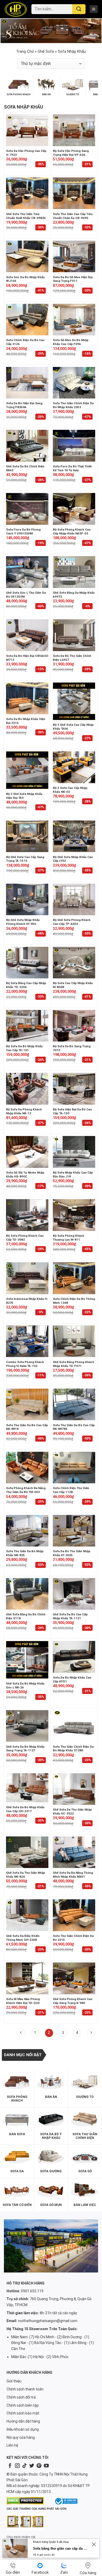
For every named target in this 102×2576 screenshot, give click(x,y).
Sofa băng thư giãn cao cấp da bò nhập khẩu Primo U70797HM (61, 2548)
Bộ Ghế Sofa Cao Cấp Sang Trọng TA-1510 (25, 859)
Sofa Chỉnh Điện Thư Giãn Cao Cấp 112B (71, 1490)
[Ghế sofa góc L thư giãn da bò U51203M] (27, 572)
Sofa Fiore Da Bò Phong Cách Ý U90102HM (23, 531)
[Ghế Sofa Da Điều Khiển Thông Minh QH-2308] (27, 1915)
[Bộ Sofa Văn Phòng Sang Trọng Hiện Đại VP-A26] (74, 130)
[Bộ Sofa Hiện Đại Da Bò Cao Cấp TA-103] (74, 1089)
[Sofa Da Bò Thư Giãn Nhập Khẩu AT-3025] (74, 1531)
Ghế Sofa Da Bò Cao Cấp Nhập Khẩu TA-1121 (70, 1616)
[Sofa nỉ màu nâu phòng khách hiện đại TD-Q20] (27, 1978)
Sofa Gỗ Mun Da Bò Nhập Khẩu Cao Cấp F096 (71, 342)
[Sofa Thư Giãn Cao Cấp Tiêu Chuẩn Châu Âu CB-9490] (74, 193)
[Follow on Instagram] (17, 2466)
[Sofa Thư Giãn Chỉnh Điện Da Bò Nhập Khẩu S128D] (74, 1726)
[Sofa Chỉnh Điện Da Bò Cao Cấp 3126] (27, 320)
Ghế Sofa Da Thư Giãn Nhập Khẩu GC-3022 (72, 1811)
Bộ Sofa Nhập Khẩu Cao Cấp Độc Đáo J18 (73, 1174)
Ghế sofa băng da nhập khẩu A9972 (74, 595)
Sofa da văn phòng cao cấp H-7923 (26, 153)
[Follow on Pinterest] (39, 2466)
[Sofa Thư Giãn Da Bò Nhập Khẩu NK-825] (27, 1531)
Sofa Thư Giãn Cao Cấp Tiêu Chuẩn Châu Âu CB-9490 (73, 216)
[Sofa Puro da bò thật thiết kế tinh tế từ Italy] (74, 446)
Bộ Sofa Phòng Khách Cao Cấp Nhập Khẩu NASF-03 (72, 531)
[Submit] (79, 9)
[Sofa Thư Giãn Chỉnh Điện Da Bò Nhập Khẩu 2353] (74, 383)
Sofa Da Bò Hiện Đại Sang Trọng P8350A (24, 405)
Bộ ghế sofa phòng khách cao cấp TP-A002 (72, 922)
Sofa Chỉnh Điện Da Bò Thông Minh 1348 (74, 1301)
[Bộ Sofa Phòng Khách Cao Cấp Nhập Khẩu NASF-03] (74, 509)
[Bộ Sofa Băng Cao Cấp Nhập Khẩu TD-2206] (27, 963)
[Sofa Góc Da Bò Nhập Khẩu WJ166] (27, 257)
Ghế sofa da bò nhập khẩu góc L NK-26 (25, 1685)
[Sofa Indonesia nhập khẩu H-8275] (27, 1278)
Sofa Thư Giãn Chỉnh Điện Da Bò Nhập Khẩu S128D (73, 1749)
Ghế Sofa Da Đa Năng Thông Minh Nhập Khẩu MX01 (73, 1875)
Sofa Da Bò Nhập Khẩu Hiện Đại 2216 (26, 721)
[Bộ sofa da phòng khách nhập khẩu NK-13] (27, 1089)
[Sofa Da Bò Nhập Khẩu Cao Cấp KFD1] (74, 1657)
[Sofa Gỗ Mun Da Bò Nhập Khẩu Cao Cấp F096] (74, 320)
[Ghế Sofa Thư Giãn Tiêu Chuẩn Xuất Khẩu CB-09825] (27, 193)
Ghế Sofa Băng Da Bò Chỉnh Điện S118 (26, 1616)
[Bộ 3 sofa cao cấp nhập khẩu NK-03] (74, 767)
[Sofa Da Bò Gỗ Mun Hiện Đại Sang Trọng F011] (74, 257)
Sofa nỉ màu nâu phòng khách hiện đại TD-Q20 (23, 2001)
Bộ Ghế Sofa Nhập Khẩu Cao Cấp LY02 (73, 859)
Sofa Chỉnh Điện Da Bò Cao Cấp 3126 (25, 342)
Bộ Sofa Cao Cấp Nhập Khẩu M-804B (73, 985)
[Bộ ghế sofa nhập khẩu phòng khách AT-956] (27, 900)
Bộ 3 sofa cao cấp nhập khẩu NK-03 (70, 790)
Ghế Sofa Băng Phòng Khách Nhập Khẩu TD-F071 (73, 1364)
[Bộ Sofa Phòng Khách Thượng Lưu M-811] (74, 1215)
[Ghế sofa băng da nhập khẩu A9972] (74, 572)
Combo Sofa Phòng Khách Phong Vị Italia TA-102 (25, 1364)
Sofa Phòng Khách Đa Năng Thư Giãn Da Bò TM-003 (26, 1490)
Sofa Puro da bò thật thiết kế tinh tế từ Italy (72, 468)
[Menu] (94, 9)
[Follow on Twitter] (32, 2466)
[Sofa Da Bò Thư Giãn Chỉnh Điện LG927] (74, 635)
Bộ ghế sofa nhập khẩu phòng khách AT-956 (23, 922)
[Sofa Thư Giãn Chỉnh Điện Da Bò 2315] (74, 1915)
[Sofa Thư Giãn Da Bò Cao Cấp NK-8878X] (74, 1405)
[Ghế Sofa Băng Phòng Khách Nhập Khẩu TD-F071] (74, 1341)
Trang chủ (25, 51)
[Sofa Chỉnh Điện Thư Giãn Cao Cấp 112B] (74, 1468)
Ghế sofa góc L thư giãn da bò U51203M (26, 595)
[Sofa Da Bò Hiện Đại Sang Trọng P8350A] (27, 383)
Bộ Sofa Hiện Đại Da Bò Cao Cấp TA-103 (72, 1111)
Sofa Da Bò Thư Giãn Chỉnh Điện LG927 (72, 658)
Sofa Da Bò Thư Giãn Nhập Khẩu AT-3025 (72, 1553)
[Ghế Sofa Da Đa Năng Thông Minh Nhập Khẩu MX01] (74, 1852)
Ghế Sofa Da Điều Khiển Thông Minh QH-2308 (23, 1938)
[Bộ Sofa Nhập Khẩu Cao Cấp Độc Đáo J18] (74, 1152)
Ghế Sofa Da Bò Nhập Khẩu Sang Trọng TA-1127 (25, 1749)
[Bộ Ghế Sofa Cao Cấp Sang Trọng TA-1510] (27, 836)
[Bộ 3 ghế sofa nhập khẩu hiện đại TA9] (27, 770)
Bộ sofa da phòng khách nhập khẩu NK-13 (24, 1111)
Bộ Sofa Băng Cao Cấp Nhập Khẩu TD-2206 (26, 985)
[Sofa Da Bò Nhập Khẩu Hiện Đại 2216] (27, 698)
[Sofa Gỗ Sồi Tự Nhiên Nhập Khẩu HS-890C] (27, 1152)
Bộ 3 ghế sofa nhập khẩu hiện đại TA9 (24, 796)
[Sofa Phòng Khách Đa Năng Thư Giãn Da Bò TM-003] (27, 1468)
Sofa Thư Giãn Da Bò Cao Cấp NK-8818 (27, 1427)
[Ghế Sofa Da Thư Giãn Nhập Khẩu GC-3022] (74, 1789)
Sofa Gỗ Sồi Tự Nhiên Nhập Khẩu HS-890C (25, 1174)
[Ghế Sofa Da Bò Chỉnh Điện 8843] (27, 446)
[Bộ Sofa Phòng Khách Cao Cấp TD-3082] (27, 1215)
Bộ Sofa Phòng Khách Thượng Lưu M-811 (69, 1238)
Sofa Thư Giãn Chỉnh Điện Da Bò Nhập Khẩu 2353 (73, 405)
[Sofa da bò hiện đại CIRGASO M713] (27, 635)
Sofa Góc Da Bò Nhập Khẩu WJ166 (25, 279)
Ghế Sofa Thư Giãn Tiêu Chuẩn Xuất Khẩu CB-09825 (26, 216)
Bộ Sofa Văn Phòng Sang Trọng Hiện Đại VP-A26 (71, 153)
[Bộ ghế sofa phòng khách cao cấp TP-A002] (74, 900)
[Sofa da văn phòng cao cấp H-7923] (27, 130)
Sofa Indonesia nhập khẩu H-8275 (27, 1301)
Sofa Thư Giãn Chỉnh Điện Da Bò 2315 (73, 1938)
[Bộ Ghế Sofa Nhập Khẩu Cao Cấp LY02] (74, 836)
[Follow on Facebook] (10, 2466)
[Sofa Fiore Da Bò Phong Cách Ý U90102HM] (27, 509)
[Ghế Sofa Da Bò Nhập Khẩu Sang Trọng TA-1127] (27, 1726)
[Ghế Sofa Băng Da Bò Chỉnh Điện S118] (27, 1594)
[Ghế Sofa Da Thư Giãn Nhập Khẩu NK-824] (27, 1852)
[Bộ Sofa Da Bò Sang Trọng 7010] (74, 1026)
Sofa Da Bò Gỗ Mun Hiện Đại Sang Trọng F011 (73, 279)
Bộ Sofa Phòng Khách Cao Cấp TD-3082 (25, 1238)
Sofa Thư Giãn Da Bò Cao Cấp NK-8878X (74, 1427)
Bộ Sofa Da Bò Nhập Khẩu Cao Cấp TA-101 (24, 1048)
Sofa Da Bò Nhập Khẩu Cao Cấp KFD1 (72, 1679)
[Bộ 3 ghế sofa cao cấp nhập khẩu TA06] (74, 701)
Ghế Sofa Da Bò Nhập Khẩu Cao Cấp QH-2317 (25, 1809)
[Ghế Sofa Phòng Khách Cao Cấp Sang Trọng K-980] (74, 1978)
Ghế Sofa (46, 51)
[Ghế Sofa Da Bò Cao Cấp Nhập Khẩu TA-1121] (74, 1594)
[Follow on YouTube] (46, 2466)
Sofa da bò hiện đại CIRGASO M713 (27, 658)
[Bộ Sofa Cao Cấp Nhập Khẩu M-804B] (74, 963)
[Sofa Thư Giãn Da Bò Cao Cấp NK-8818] (27, 1405)
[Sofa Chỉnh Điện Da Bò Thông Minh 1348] (74, 1278)
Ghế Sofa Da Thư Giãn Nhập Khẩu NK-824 (25, 1875)
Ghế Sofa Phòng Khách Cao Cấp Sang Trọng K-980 (73, 2001)
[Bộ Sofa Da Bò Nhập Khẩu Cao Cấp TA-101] (27, 1026)
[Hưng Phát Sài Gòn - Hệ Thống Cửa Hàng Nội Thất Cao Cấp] (16, 9)
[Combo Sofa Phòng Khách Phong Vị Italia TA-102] (27, 1341)
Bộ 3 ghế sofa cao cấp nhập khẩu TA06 (73, 727)
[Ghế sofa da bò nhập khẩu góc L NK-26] (27, 1660)
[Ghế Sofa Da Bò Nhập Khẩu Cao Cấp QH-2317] (27, 1788)
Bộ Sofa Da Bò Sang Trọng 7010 (72, 1048)
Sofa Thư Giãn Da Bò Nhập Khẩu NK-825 (25, 1553)
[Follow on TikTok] (25, 2466)
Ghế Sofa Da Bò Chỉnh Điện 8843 (25, 468)
